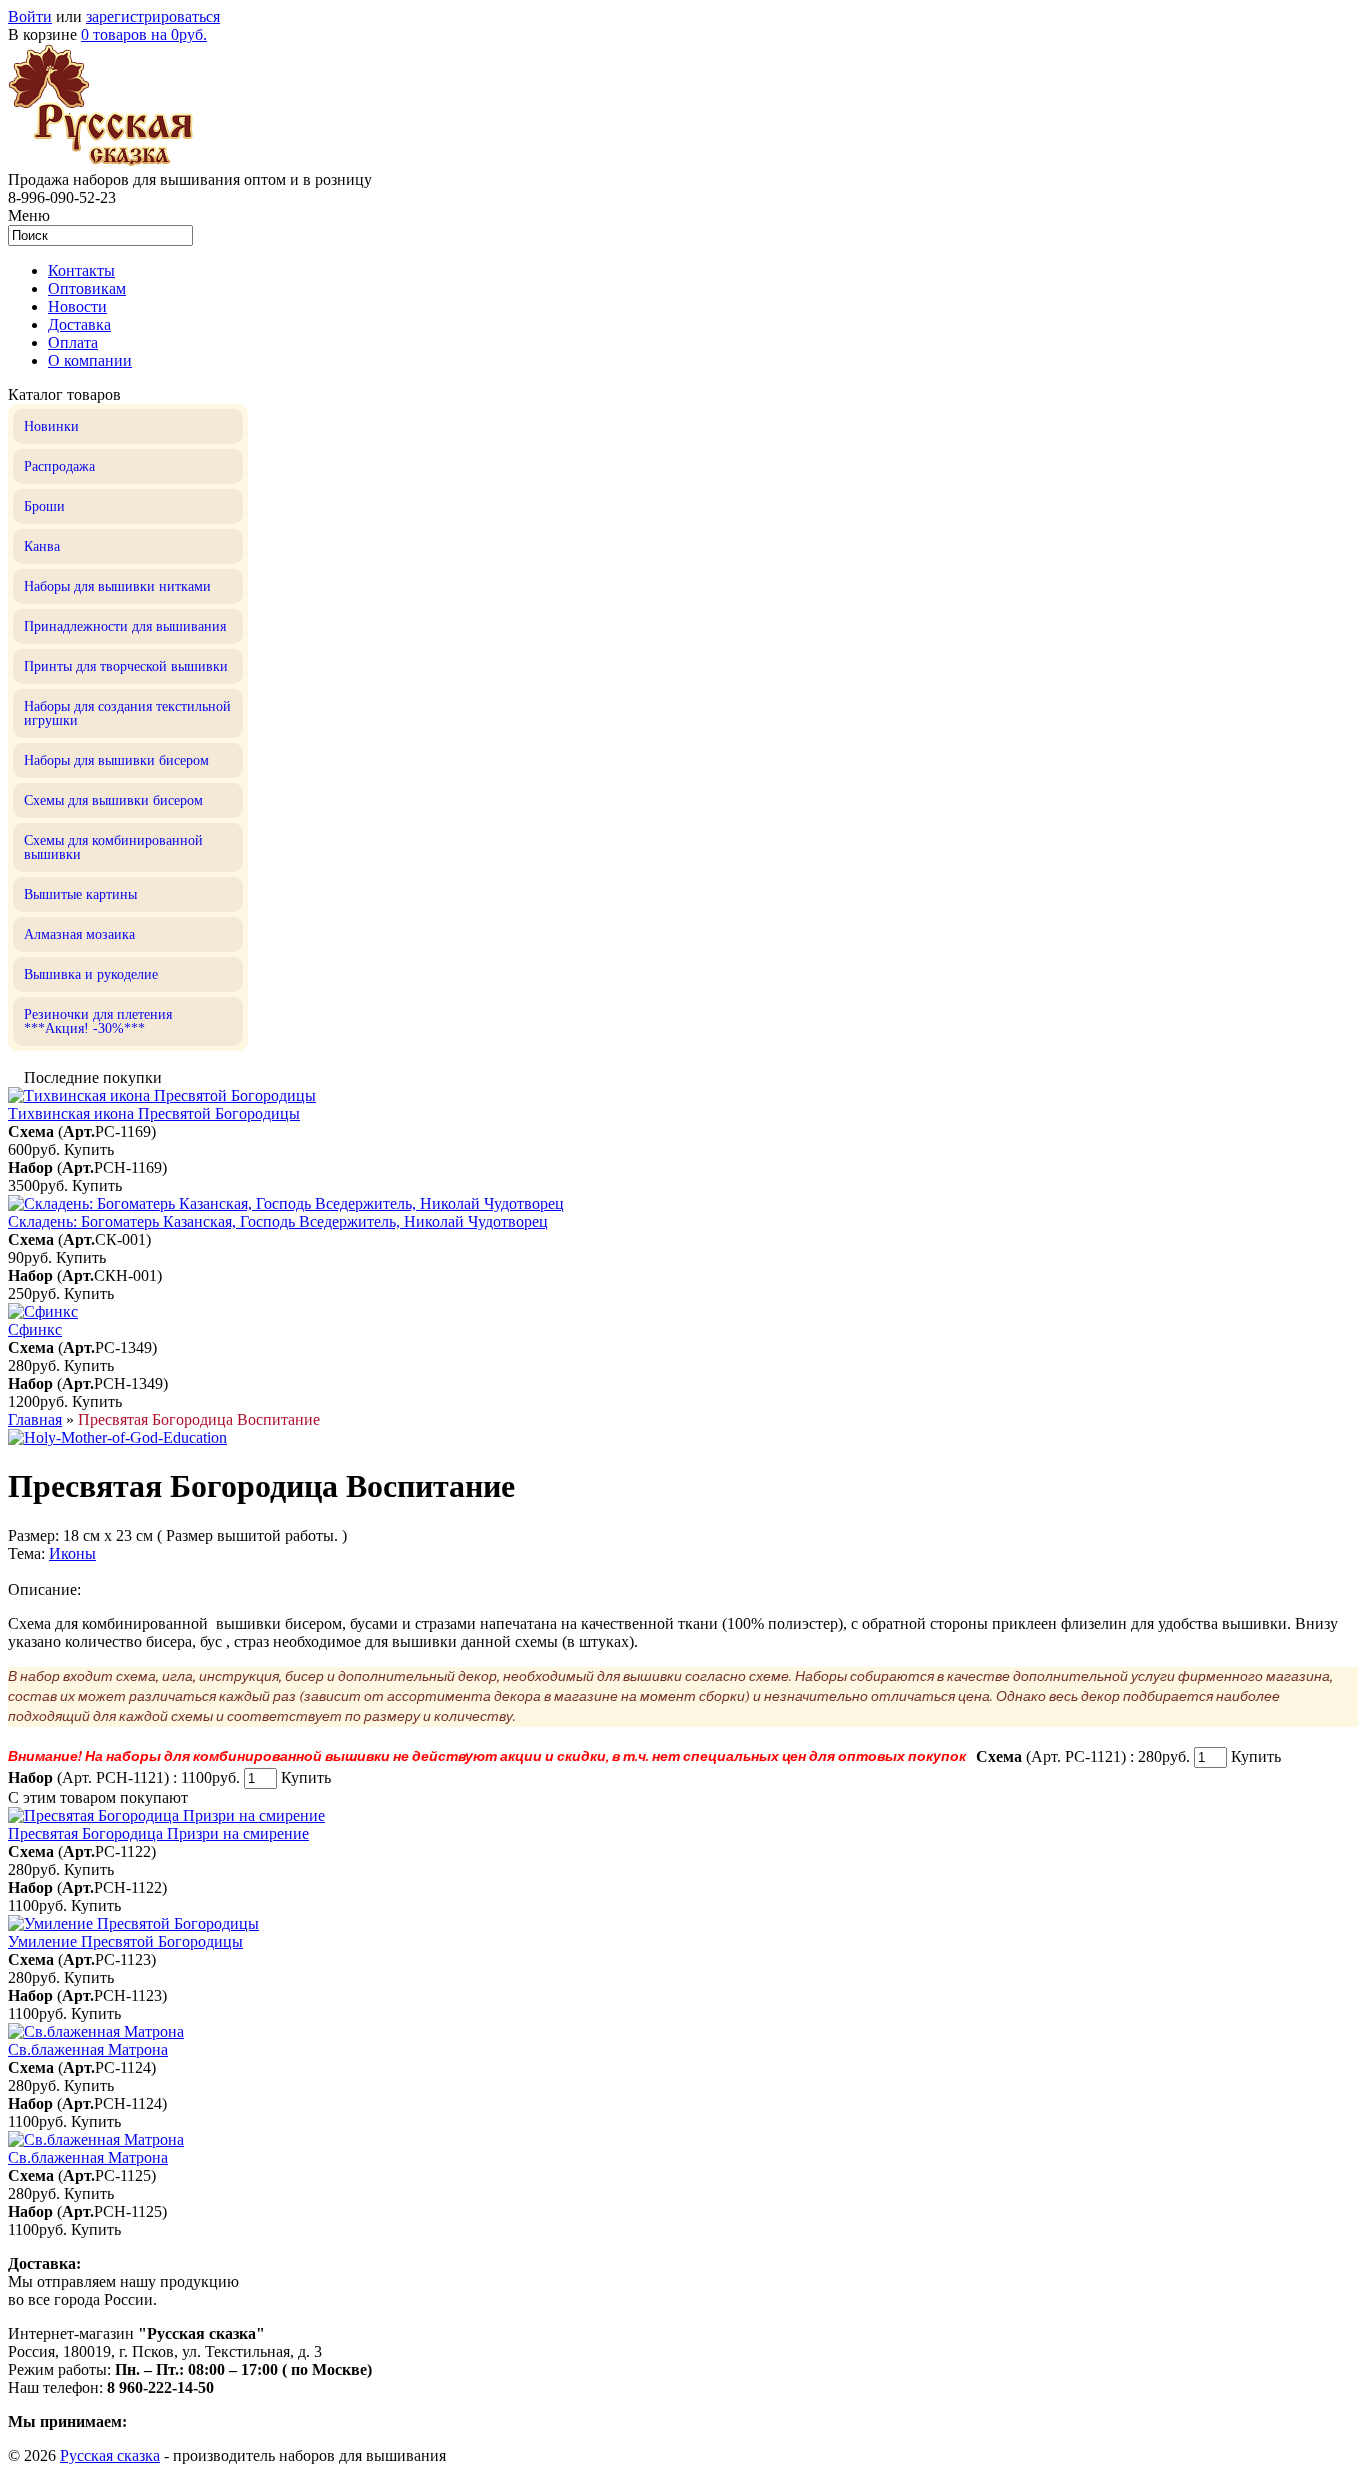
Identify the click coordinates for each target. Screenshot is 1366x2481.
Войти (30, 16)
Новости (77, 306)
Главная (35, 1419)
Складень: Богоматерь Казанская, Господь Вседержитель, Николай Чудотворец (278, 1221)
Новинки (51, 426)
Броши (44, 506)
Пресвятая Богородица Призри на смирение (158, 1833)
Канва (42, 546)
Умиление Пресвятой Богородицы (125, 1941)
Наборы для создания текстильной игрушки (127, 713)
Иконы (72, 1553)
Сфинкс (35, 1329)
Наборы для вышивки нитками (117, 586)
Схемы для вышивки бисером (113, 800)
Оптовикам (87, 288)
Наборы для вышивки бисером (116, 760)
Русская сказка (110, 2455)
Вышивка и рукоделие (91, 974)
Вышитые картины (80, 894)
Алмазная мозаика (79, 934)
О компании (90, 360)
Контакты (81, 270)
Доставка (79, 324)
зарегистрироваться (153, 16)
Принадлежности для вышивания (125, 626)
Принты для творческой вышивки (126, 666)
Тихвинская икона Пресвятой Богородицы (154, 1113)
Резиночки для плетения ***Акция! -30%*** (98, 1021)
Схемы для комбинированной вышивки (113, 847)
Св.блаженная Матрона (88, 2049)
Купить (89, 1149)
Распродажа (59, 466)
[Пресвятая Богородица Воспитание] (117, 1437)
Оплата (73, 342)
